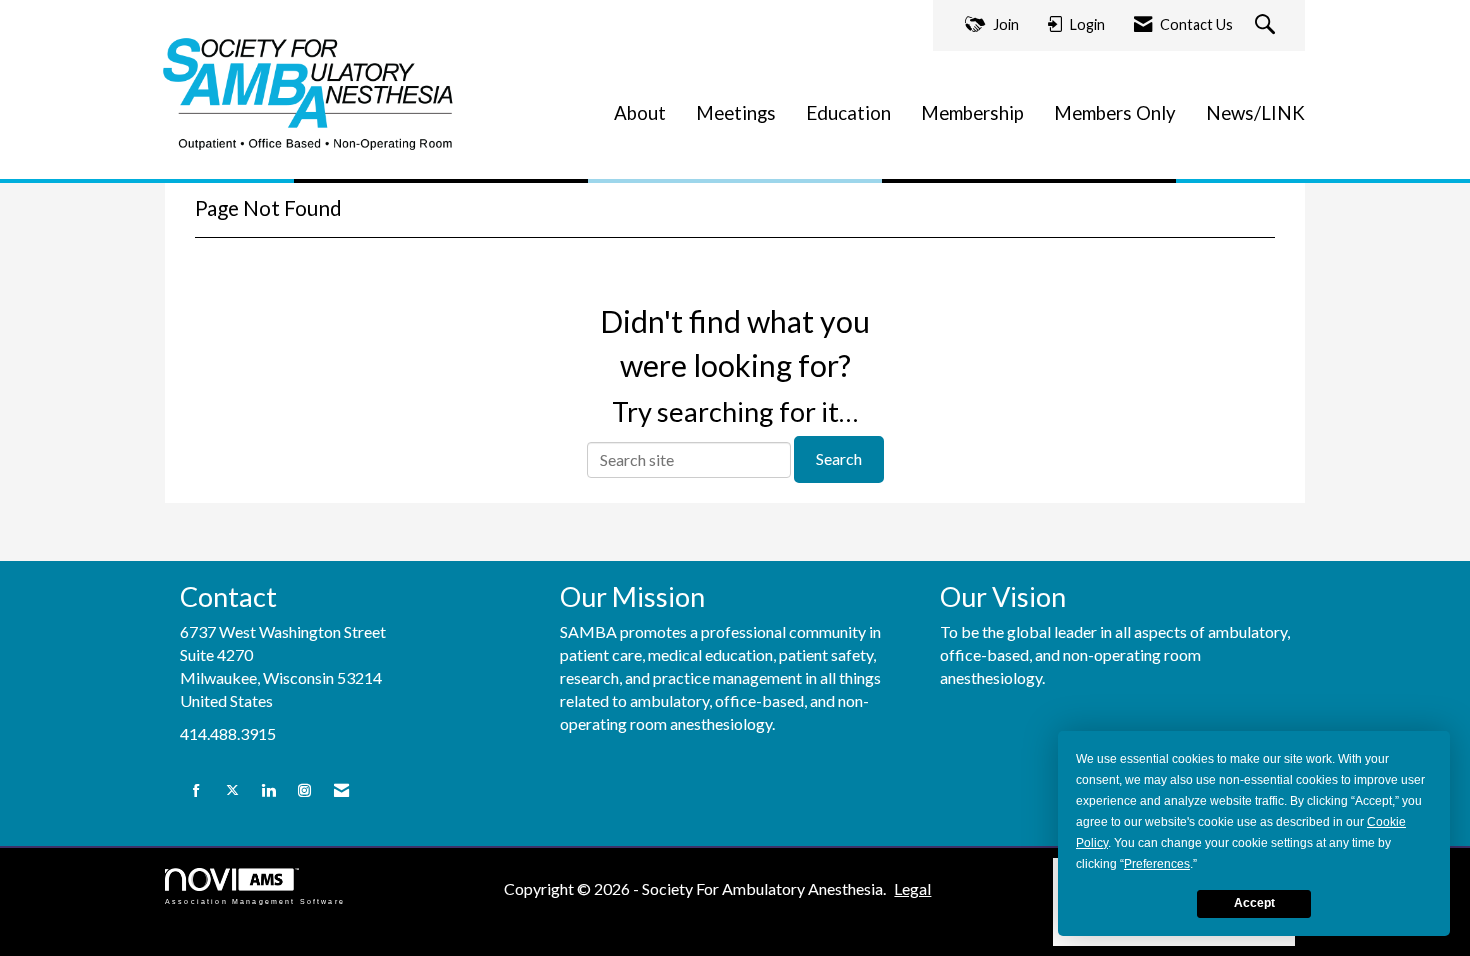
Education (848, 113)
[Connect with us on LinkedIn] (268, 790)
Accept (1254, 903)
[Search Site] (1267, 25)
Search (839, 458)
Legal (912, 888)
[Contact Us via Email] (341, 790)
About (640, 113)
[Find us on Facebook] (196, 790)
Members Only (1115, 113)
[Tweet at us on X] (232, 790)
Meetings (736, 113)
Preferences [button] (1157, 864)
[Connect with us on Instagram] (304, 790)
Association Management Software (255, 901)
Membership (972, 113)
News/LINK (1255, 113)
